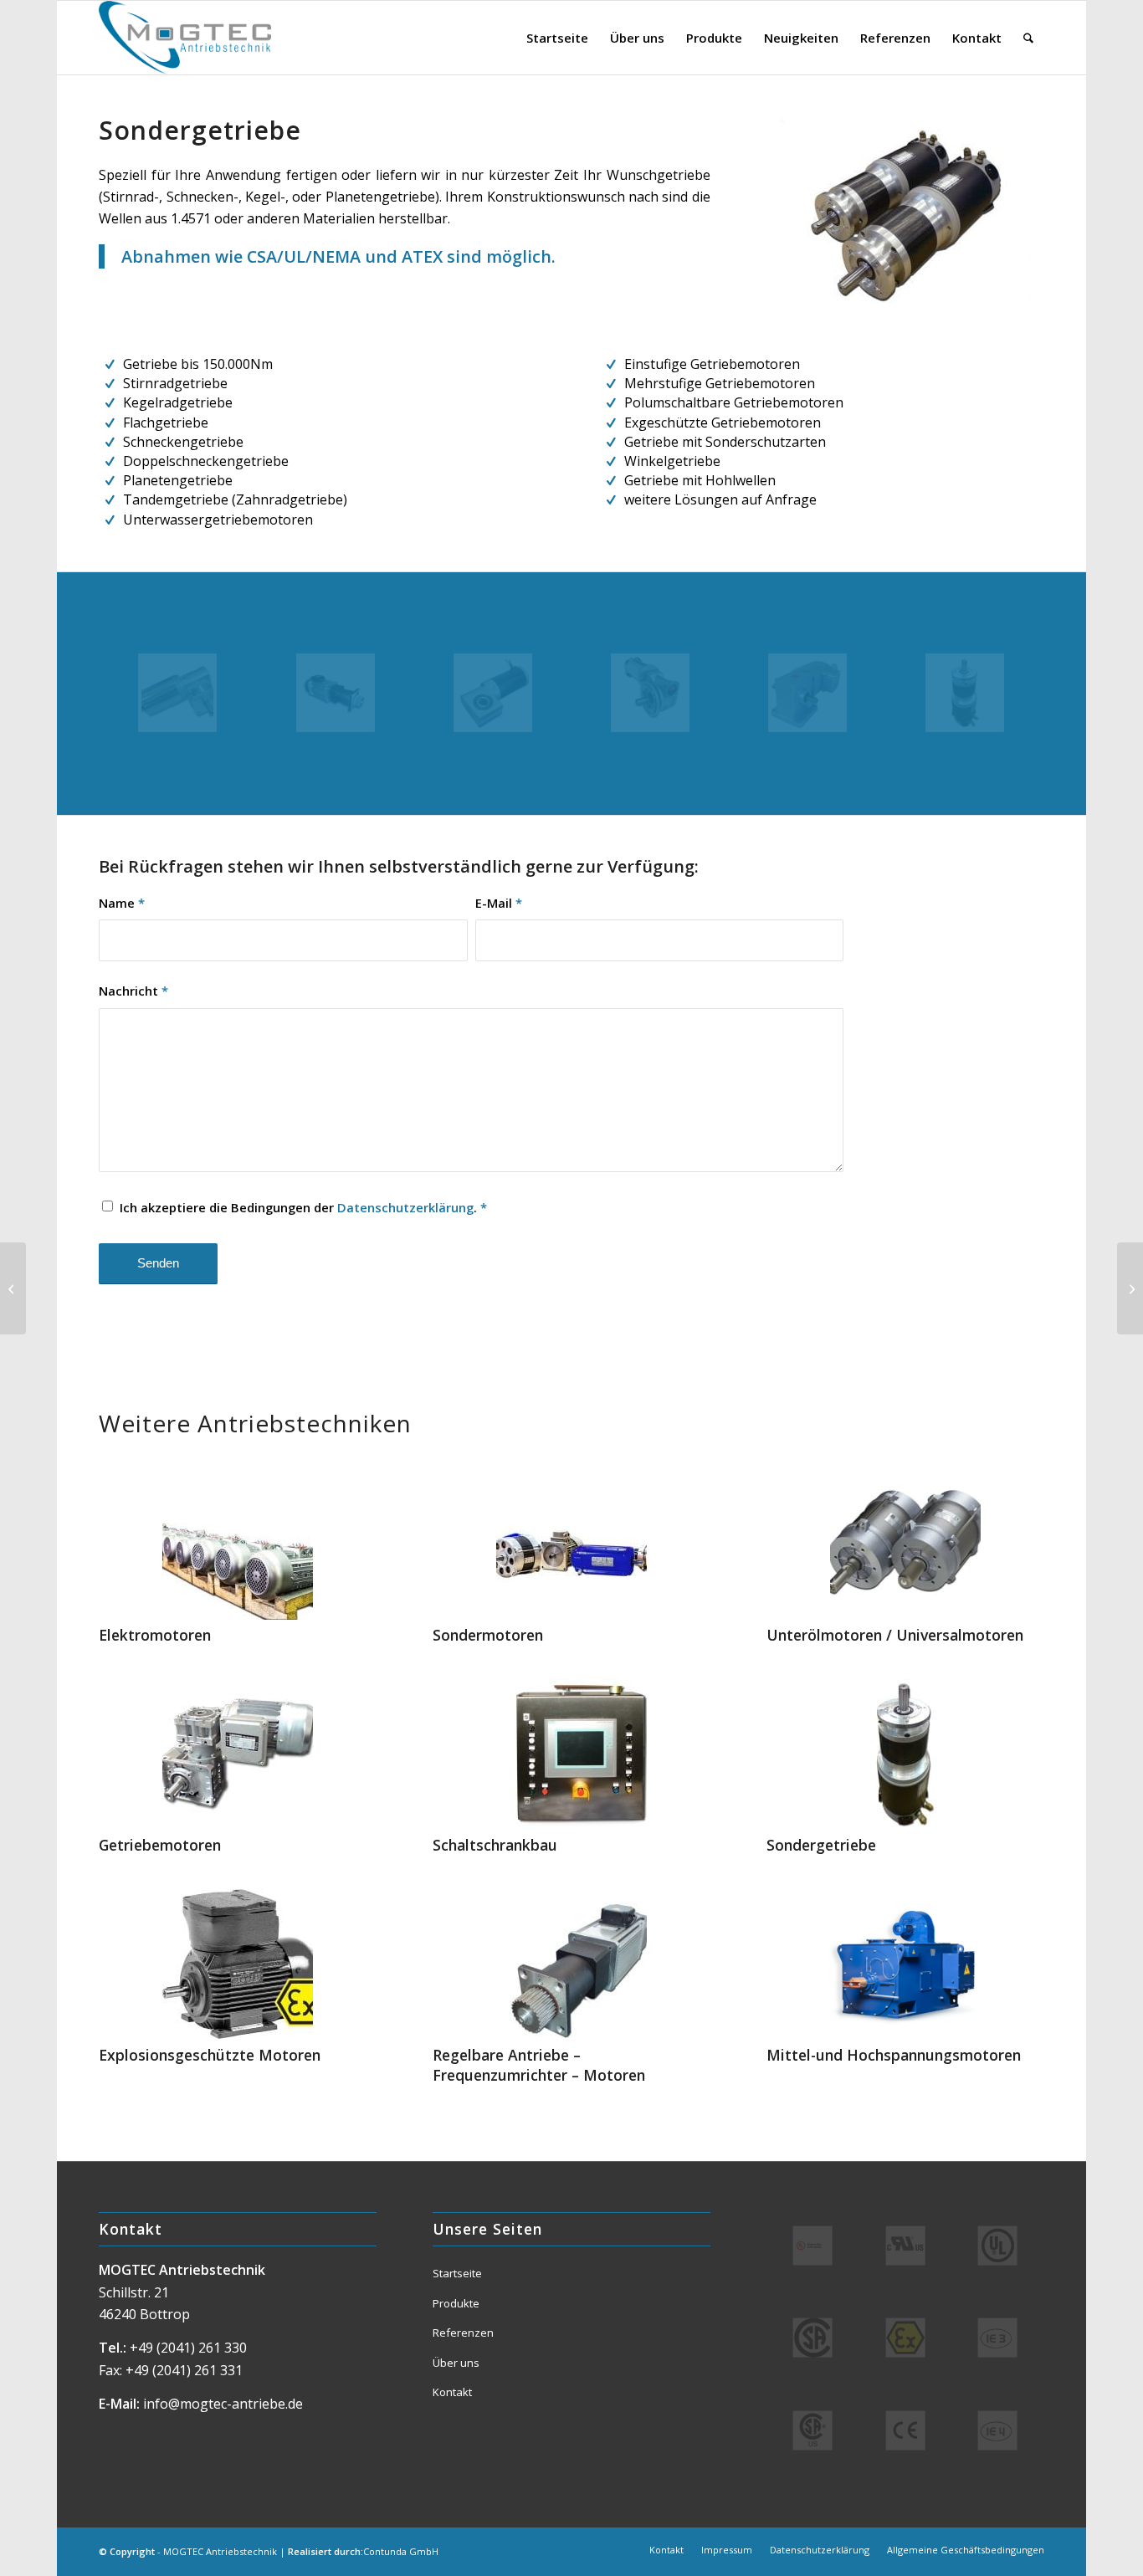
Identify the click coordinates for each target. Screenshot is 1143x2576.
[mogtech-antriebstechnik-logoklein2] (185, 38)
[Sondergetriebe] (905, 1754)
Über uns (456, 2363)
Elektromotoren (155, 1635)
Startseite (457, 2273)
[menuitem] (557, 38)
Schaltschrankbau (495, 1845)
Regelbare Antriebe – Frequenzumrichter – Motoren (539, 2065)
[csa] (812, 2430)
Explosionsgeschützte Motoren (210, 2055)
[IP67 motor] (807, 693)
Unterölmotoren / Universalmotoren (895, 1635)
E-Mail (499, 903)
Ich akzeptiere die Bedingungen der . (303, 1207)
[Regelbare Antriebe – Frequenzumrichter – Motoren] (571, 1964)
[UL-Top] (812, 2246)
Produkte (456, 2303)
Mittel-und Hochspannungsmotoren (894, 2055)
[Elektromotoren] (237, 1544)
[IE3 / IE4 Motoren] (13, 1288)
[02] (336, 693)
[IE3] (997, 2338)
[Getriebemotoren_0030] (177, 693)
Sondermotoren (488, 1635)
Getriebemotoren (160, 1845)
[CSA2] (812, 2338)
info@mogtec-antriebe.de (223, 2404)
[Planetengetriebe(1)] (965, 693)
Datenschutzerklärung (405, 1207)
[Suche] (1028, 38)
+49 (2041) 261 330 (188, 2348)
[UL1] (905, 2246)
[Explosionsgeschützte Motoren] (237, 1964)
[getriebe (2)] (493, 693)
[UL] (997, 2246)
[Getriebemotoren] (237, 1754)
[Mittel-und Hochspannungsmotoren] (905, 1964)
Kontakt (452, 2392)
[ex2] (905, 2338)
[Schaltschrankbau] (571, 1754)
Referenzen (463, 2333)
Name (122, 903)
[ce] (905, 2430)
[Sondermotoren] (571, 1544)
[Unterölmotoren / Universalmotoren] (905, 1544)
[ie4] (997, 2430)
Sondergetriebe (821, 1845)
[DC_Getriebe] (650, 693)
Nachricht (133, 991)
